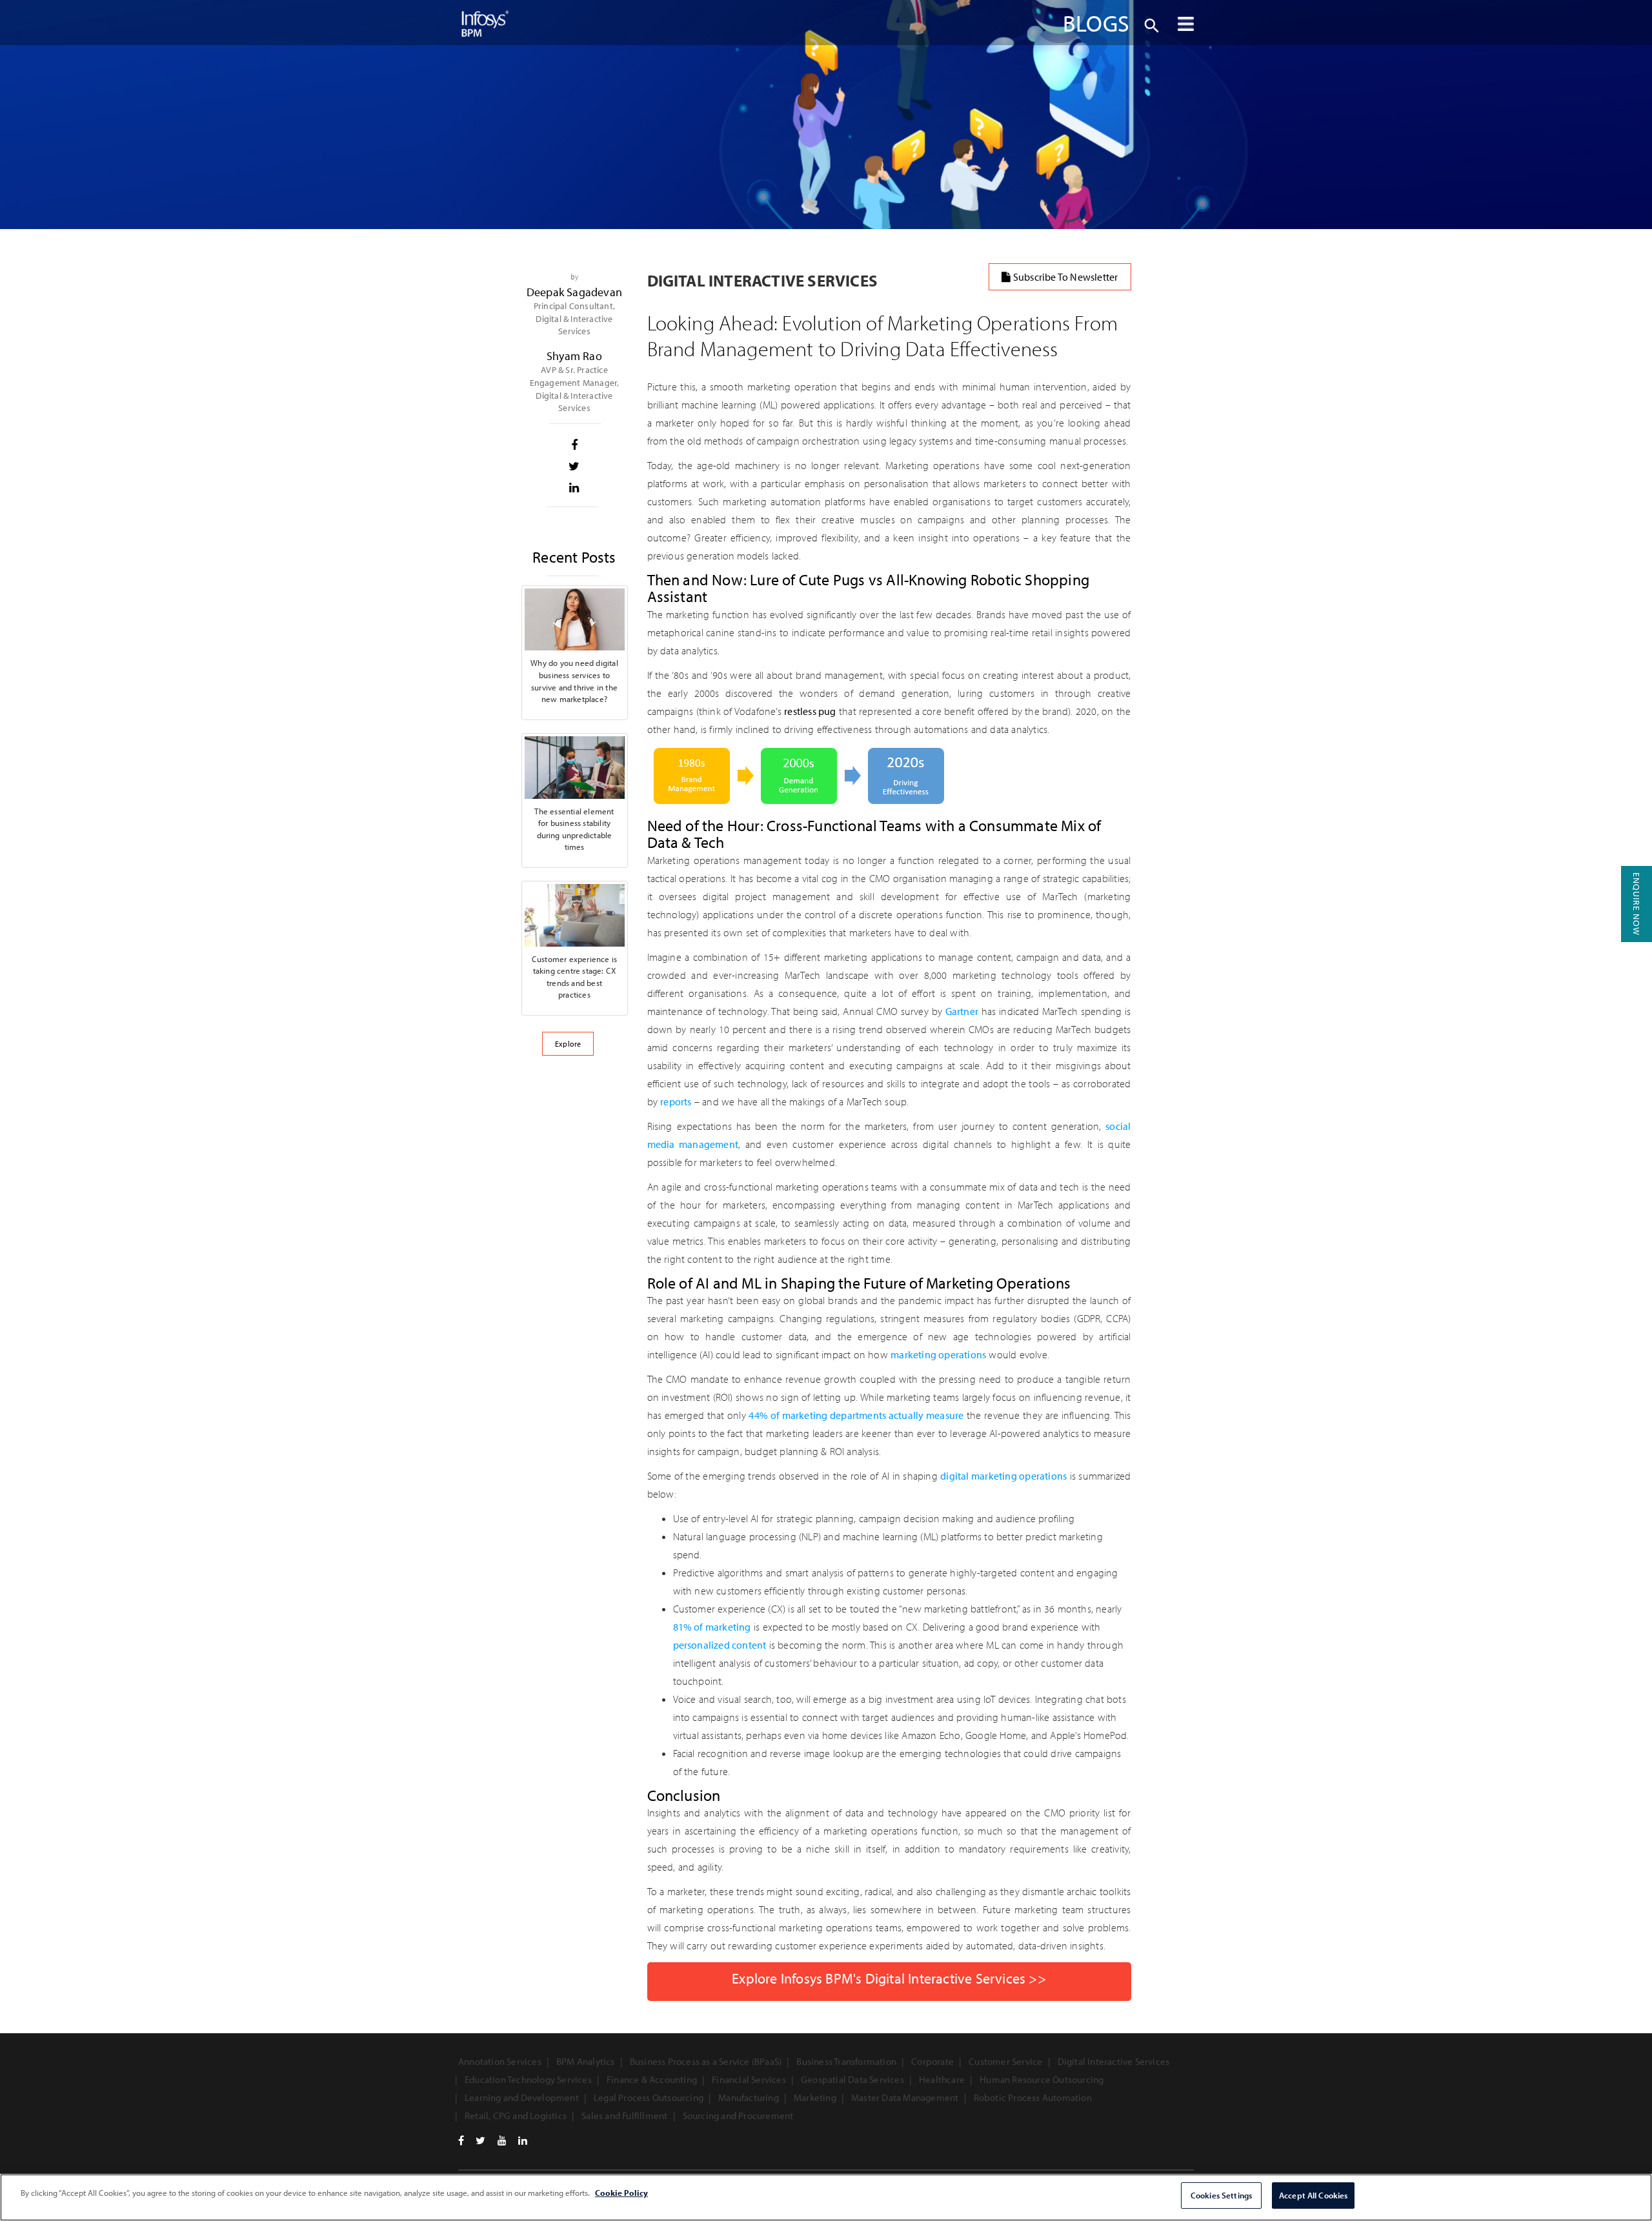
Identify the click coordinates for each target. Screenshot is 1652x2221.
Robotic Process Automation (1033, 2097)
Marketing (815, 2097)
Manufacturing (749, 2097)
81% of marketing (712, 1627)
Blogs (1096, 23)
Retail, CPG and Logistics (516, 2115)
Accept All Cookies (1313, 2195)
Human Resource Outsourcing (1042, 2079)
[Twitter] (480, 2140)
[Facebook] (461, 2140)
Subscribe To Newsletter (1065, 277)
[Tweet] (575, 467)
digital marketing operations (1003, 1476)
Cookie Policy (621, 2193)
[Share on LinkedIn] (575, 488)
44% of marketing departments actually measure (856, 1415)
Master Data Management (905, 2097)
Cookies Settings (1221, 2195)
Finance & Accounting (652, 2079)
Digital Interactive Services (1114, 2061)
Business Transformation (846, 2061)
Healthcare (942, 2079)
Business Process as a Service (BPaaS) (706, 2061)
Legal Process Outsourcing (649, 2097)
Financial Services (749, 2079)
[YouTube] (502, 2140)
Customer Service (1005, 2061)
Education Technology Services (528, 2079)
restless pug (810, 711)
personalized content (720, 1645)
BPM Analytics (586, 2061)
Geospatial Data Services (852, 2079)
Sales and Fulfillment (624, 2115)
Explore (568, 1044)
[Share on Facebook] (575, 445)
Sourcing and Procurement (738, 2115)
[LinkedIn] (523, 2140)
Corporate (932, 2061)
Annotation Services (500, 2061)
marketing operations (938, 1354)
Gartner (962, 1011)
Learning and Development (522, 2097)
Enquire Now (1637, 904)
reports (676, 1101)
